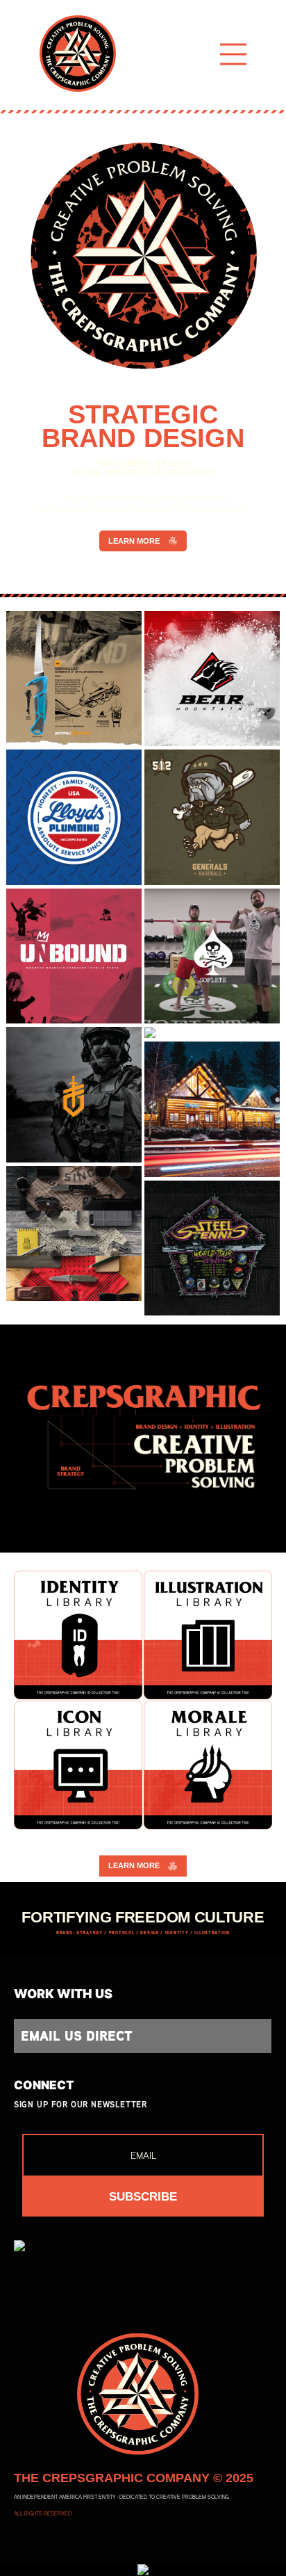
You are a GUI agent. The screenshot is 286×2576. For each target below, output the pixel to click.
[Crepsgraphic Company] (78, 54)
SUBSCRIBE (143, 2197)
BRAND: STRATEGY (79, 1933)
